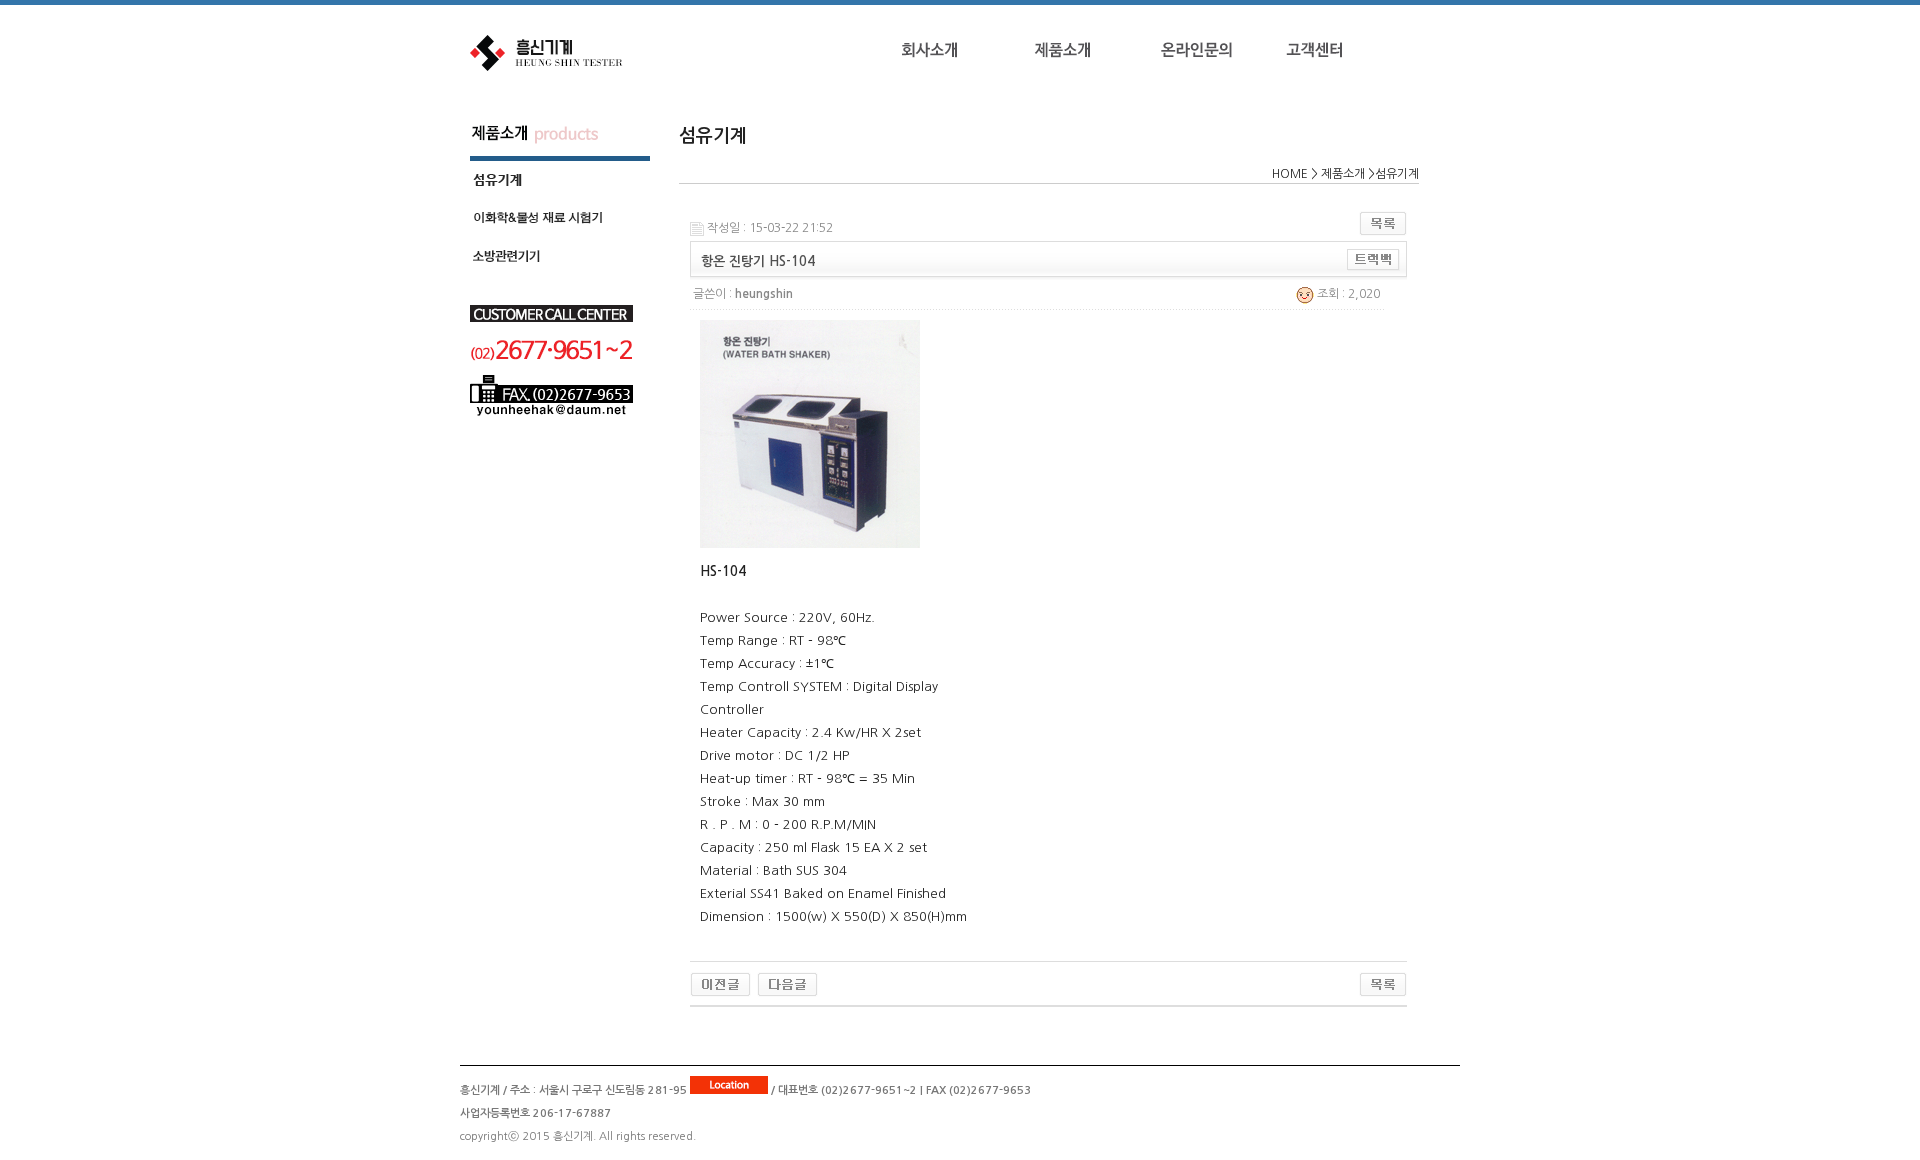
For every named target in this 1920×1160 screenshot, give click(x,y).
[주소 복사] (1373, 260)
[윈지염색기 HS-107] (787, 984)
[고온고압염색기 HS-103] (720, 984)
